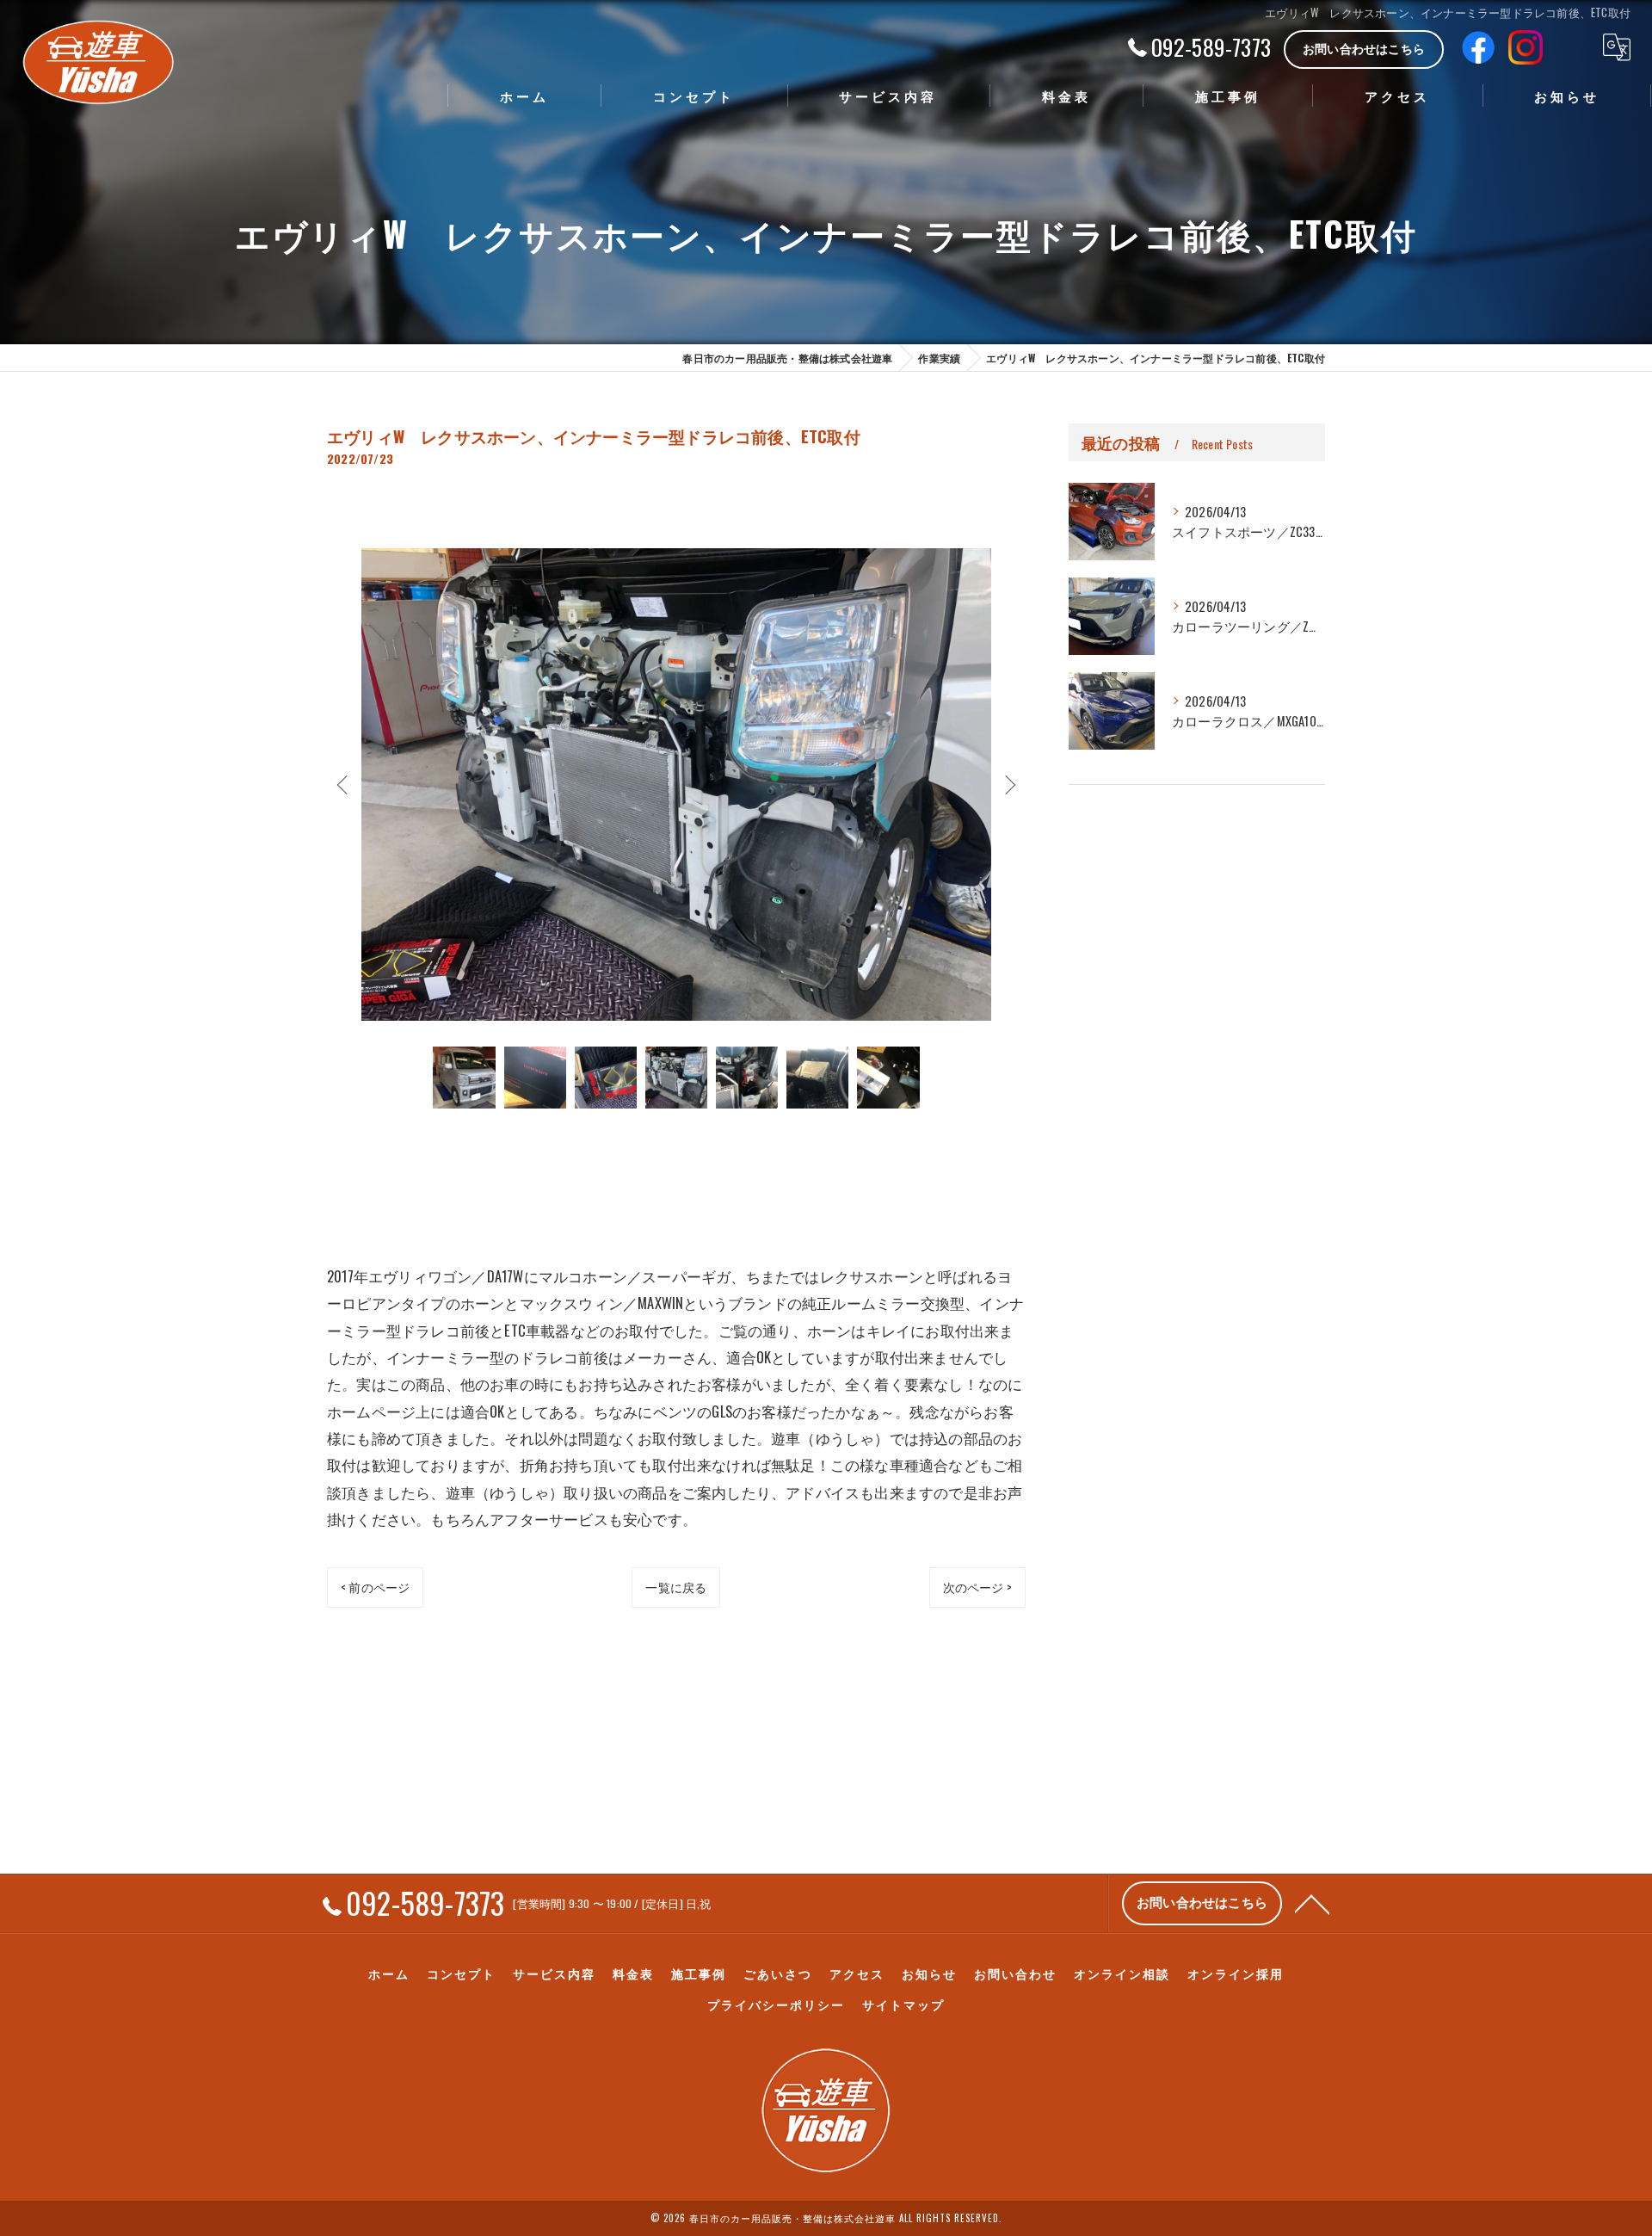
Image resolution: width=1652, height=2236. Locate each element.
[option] (676, 784)
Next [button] (1008, 784)
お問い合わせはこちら (1364, 48)
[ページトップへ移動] (1312, 1903)
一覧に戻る (676, 1587)
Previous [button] (344, 784)
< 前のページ (375, 1587)
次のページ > (977, 1587)
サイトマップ (903, 2004)
